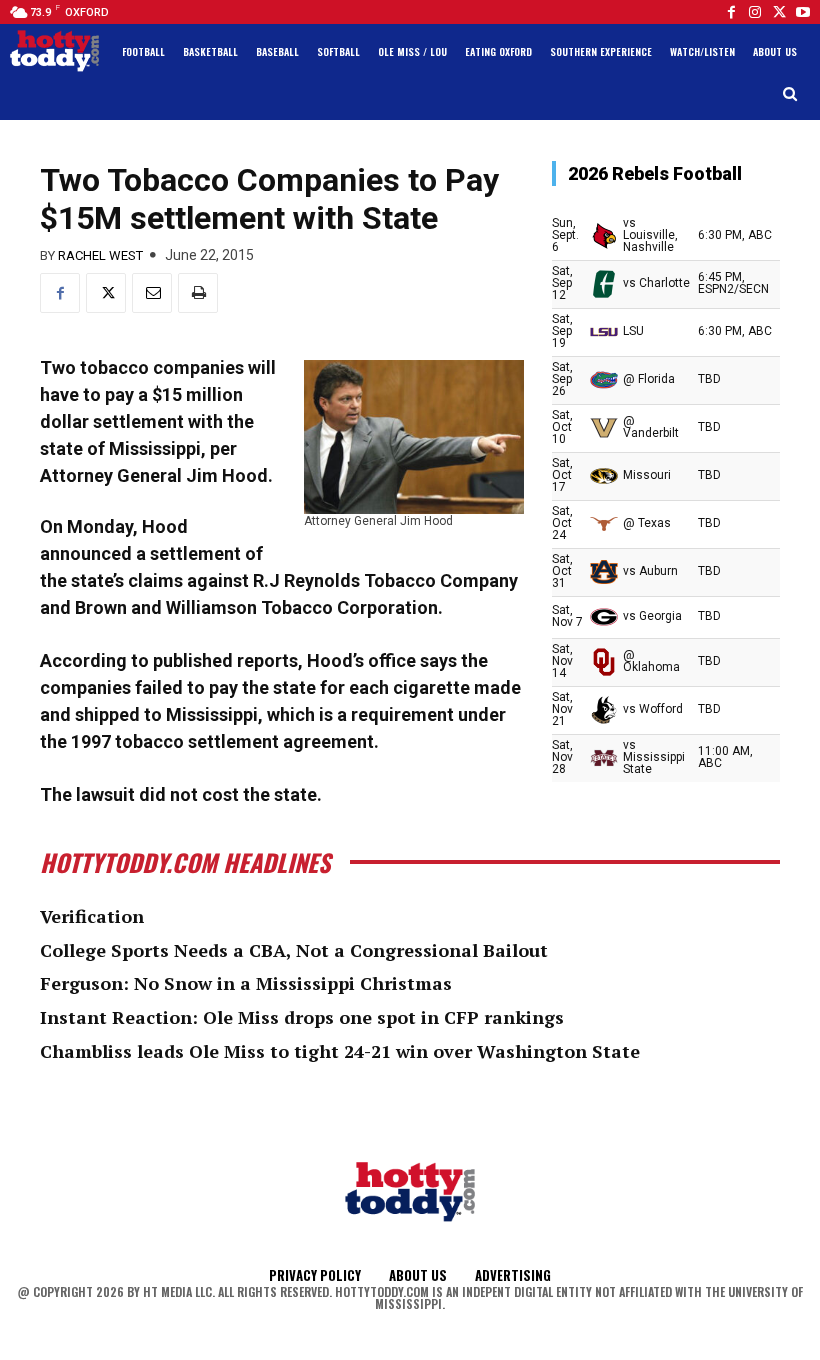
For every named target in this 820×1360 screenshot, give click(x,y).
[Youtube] (803, 12)
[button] (790, 94)
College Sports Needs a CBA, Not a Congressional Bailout (294, 950)
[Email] (152, 293)
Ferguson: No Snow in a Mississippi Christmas (246, 983)
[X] (106, 293)
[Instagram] (755, 12)
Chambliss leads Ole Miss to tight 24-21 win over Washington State (340, 1051)
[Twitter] (779, 12)
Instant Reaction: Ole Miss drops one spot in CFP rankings (302, 1017)
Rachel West (100, 255)
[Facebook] (731, 12)
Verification (92, 916)
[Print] (198, 293)
